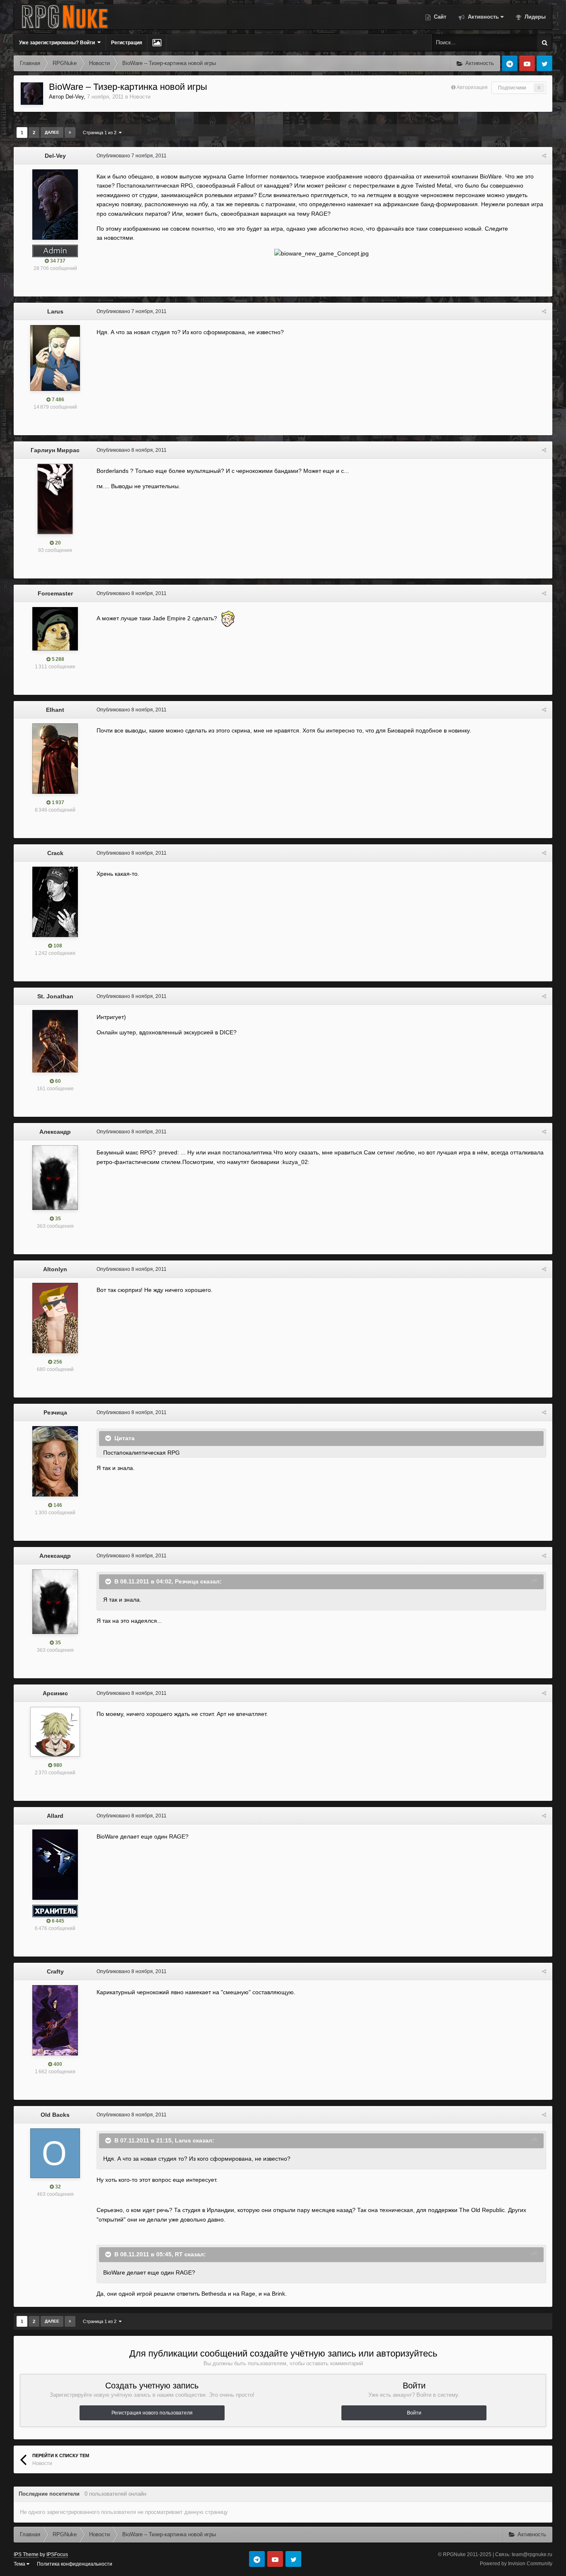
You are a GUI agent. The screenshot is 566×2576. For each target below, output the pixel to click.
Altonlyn (55, 1269)
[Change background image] (157, 43)
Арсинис (55, 1693)
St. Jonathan (55, 996)
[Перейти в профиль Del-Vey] (32, 94)
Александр (55, 1132)
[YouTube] (527, 63)
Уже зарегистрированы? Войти (58, 43)
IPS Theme (26, 2554)
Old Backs (55, 2115)
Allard (55, 1816)
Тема (20, 2564)
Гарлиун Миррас (55, 450)
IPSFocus (57, 2554)
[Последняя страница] (70, 133)
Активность (483, 17)
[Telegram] (510, 63)
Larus (55, 311)
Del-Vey (75, 97)
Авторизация (472, 87)
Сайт (439, 17)
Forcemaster (55, 593)
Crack (55, 853)
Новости (140, 97)
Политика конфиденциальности (75, 2564)
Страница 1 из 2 (101, 133)
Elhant (55, 710)
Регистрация (127, 43)
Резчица (55, 1412)
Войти (414, 2413)
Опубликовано (132, 156)
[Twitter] (544, 63)
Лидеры (534, 17)
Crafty (55, 1971)
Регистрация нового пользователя (152, 2413)
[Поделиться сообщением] (544, 156)
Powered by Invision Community (516, 2564)
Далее (52, 132)
